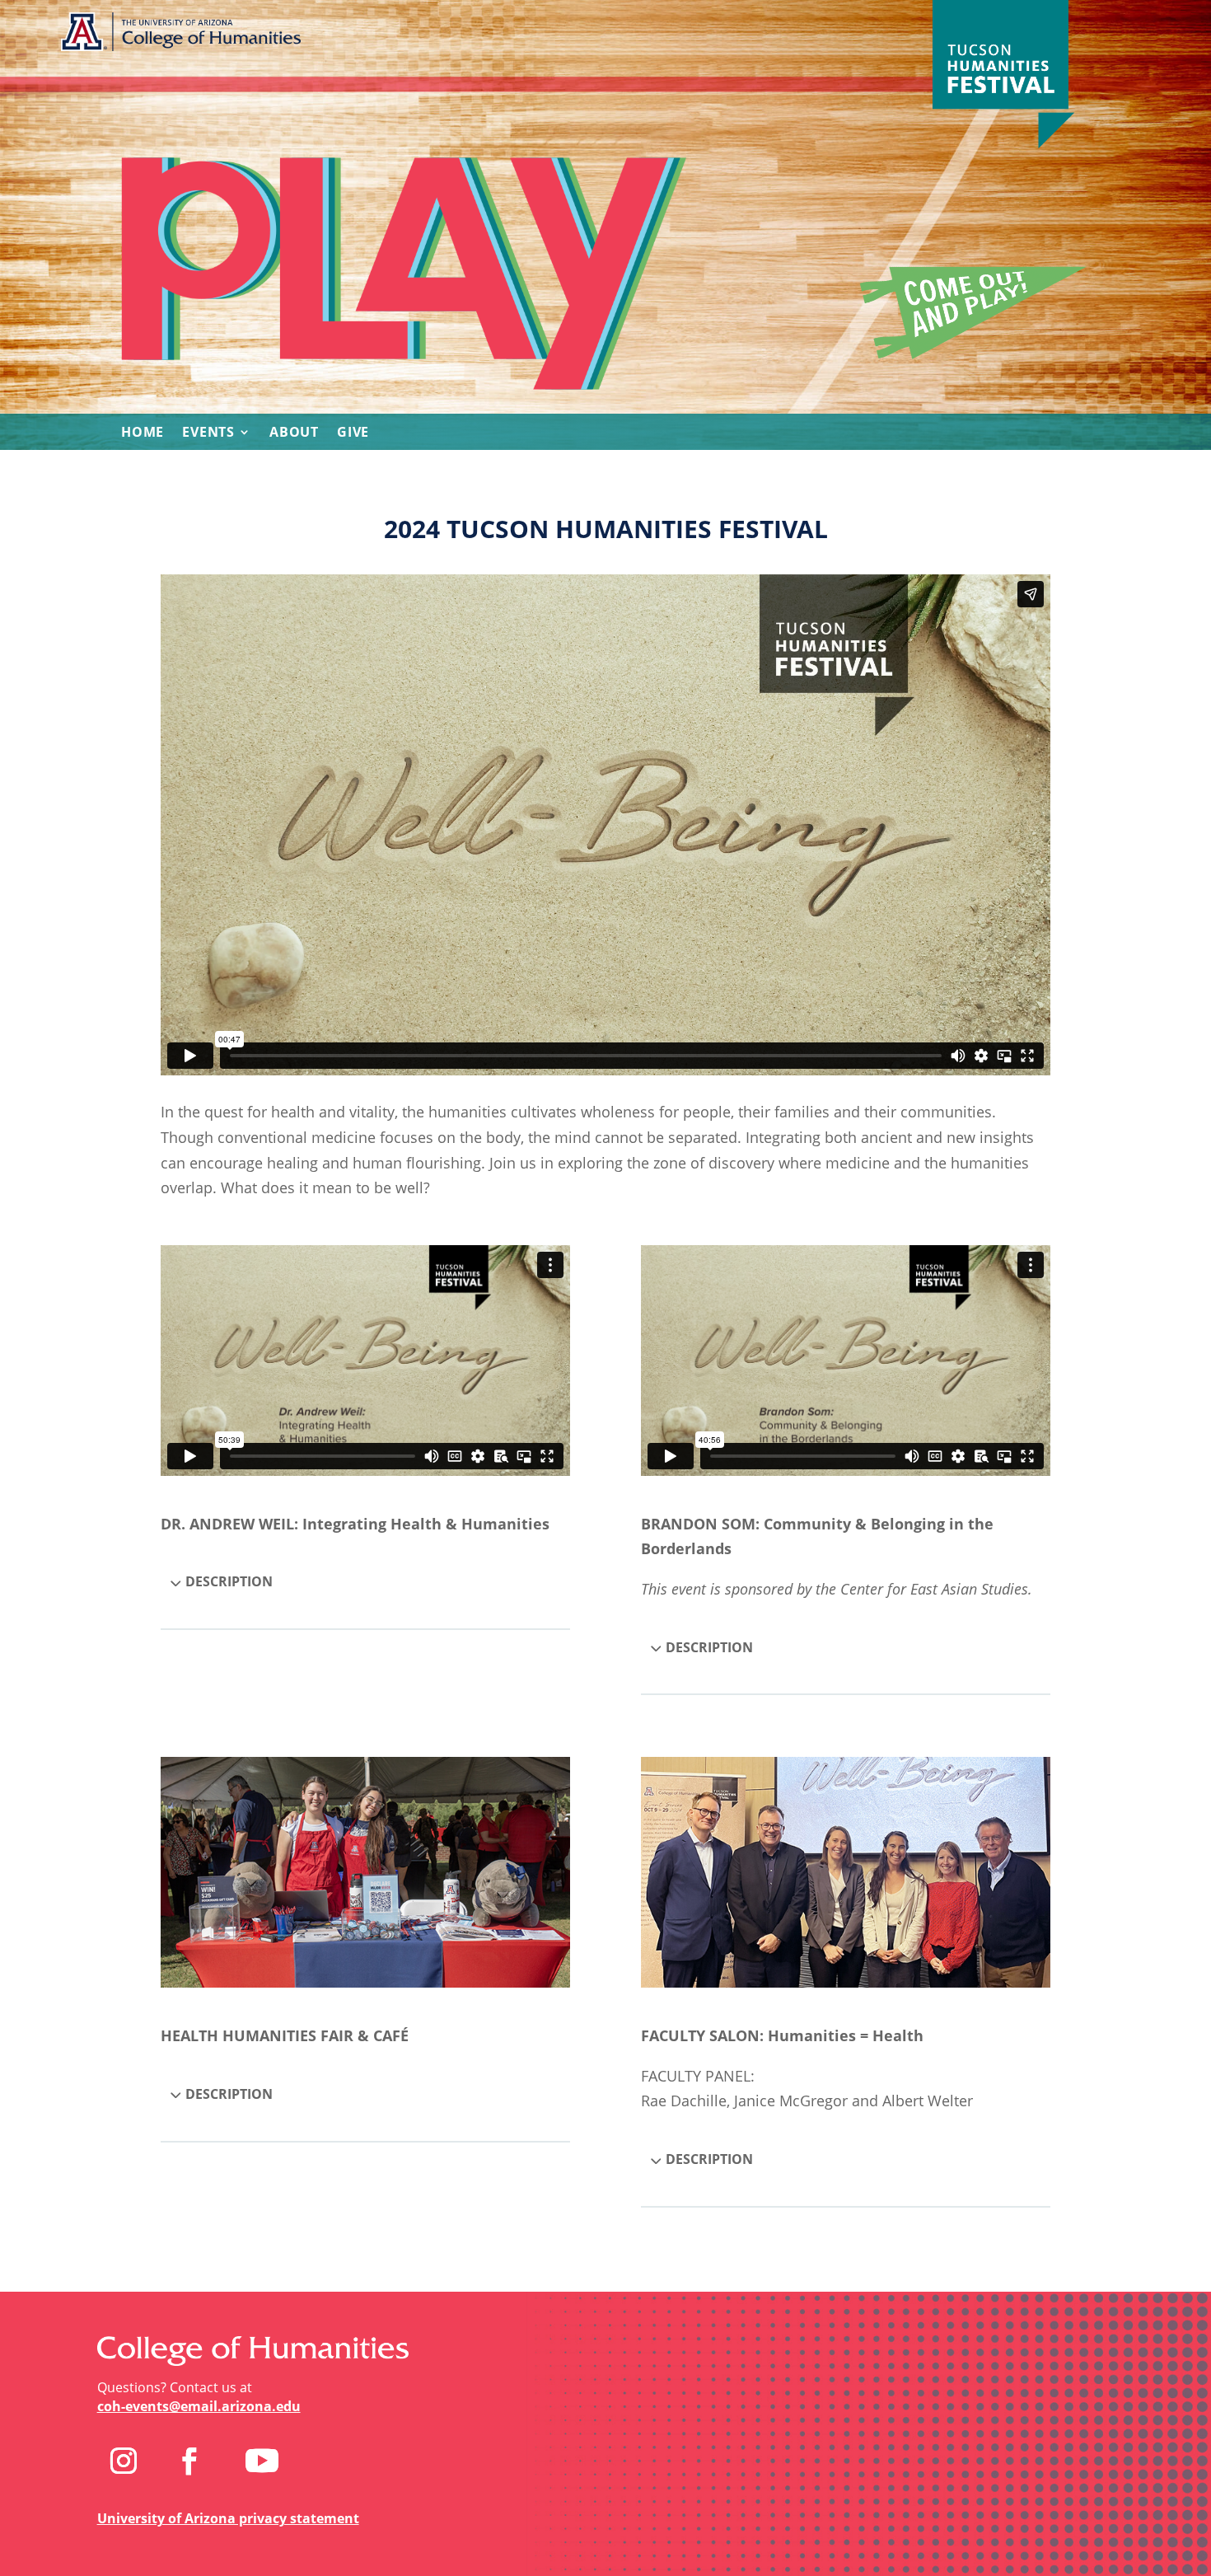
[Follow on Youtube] (262, 2461)
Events (208, 433)
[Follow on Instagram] (124, 2461)
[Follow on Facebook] (189, 2461)
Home (143, 433)
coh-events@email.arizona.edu (199, 2406)
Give (353, 433)
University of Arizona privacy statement (228, 2518)
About (294, 433)
